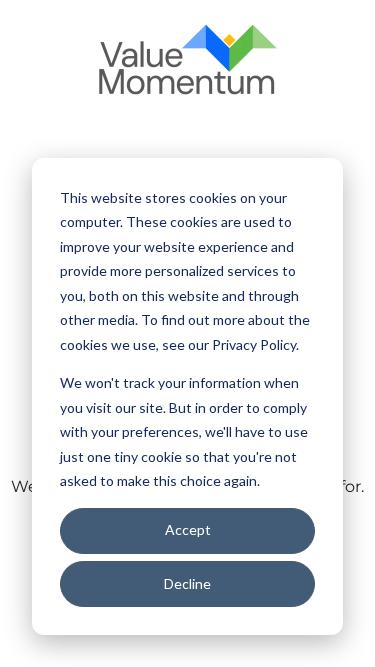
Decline (187, 583)
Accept (188, 529)
